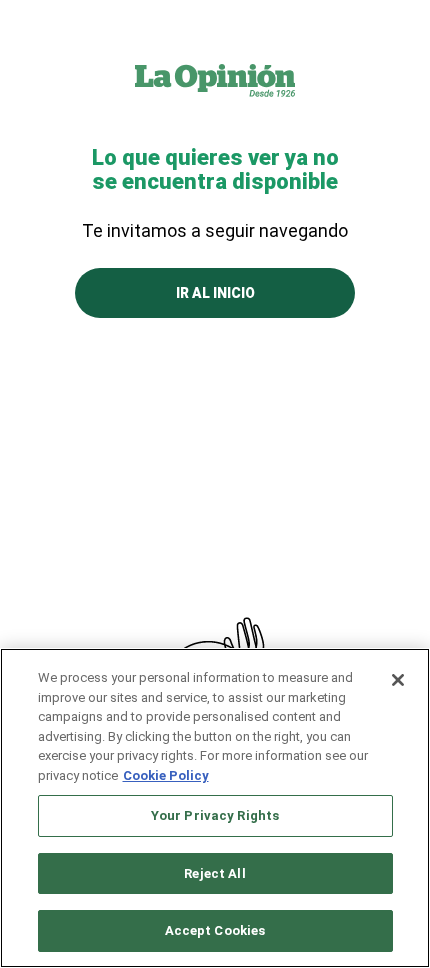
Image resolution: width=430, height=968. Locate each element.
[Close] (398, 680)
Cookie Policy (166, 775)
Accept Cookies (215, 930)
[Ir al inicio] (215, 80)
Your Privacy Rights (215, 815)
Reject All (214, 873)
